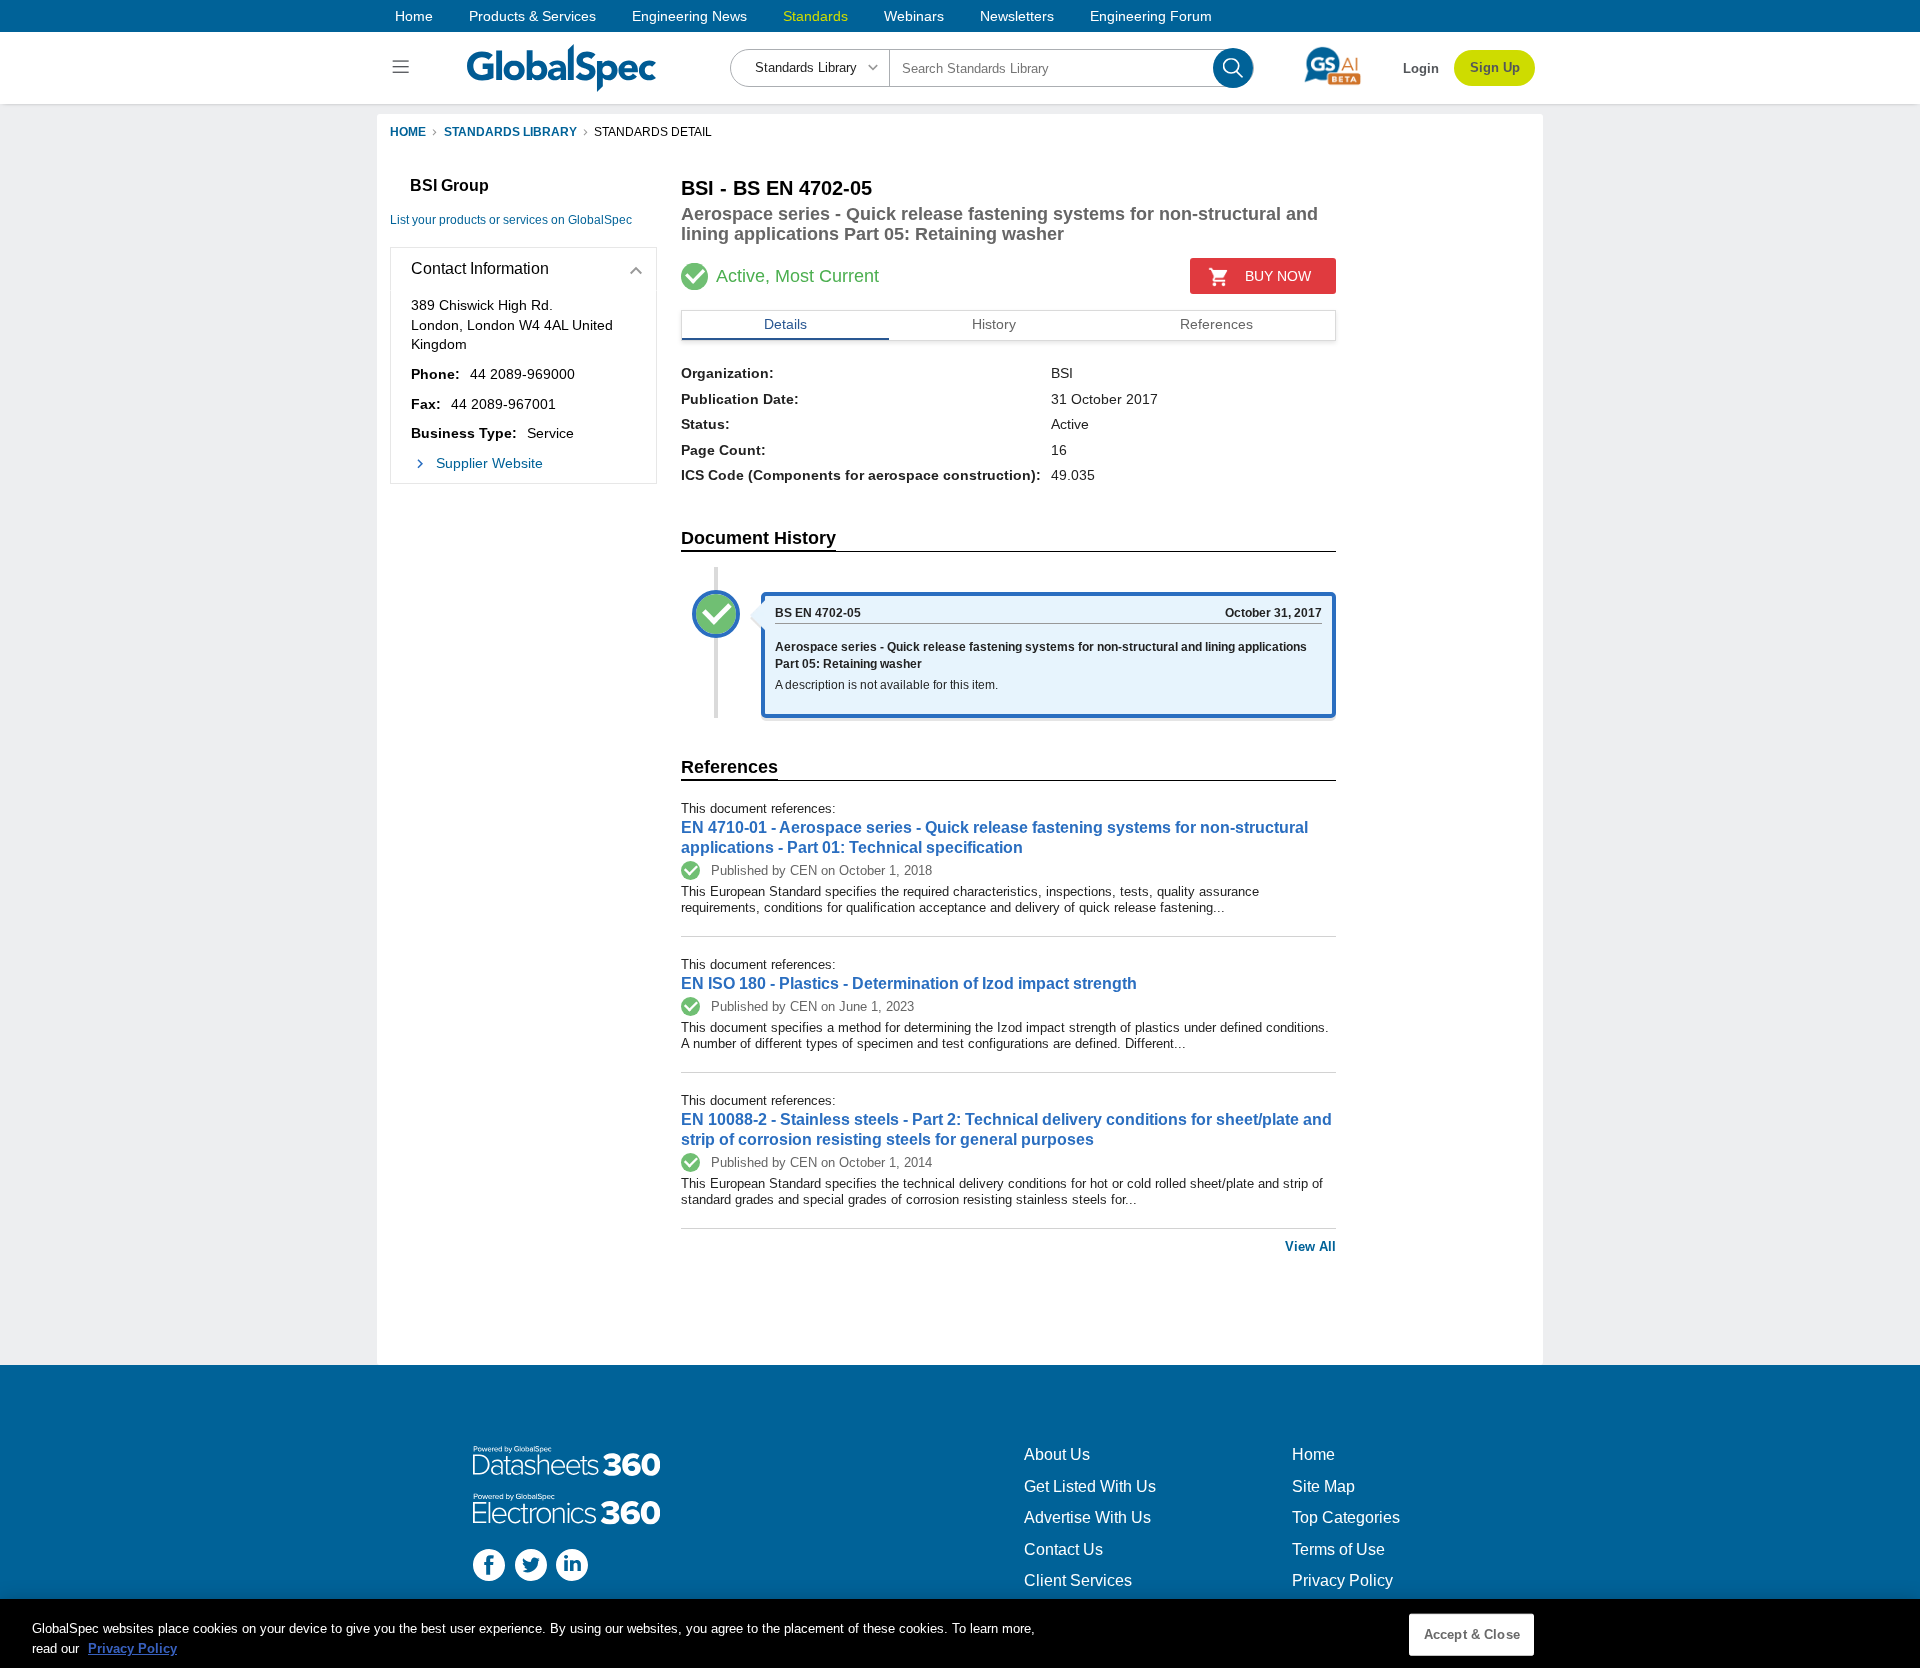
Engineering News (689, 16)
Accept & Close (1472, 1634)
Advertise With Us (1087, 1517)
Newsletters (1017, 16)
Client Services (1078, 1580)
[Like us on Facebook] (489, 1567)
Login (1421, 68)
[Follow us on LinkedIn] (572, 1567)
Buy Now (1278, 276)
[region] (960, 1633)
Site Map (1323, 1486)
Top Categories (1346, 1517)
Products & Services (532, 16)
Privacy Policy (1342, 1580)
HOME (408, 132)
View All (1310, 1246)
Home (414, 16)
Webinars (914, 16)
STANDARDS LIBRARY (510, 132)
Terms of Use (1338, 1549)
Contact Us (1063, 1549)
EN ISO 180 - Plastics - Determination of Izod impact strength (909, 983)
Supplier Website (489, 463)
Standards (815, 16)
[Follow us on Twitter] (531, 1567)
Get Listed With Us (1090, 1486)
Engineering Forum (1151, 16)
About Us (1057, 1454)
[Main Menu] (403, 68)
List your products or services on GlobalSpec (511, 220)
